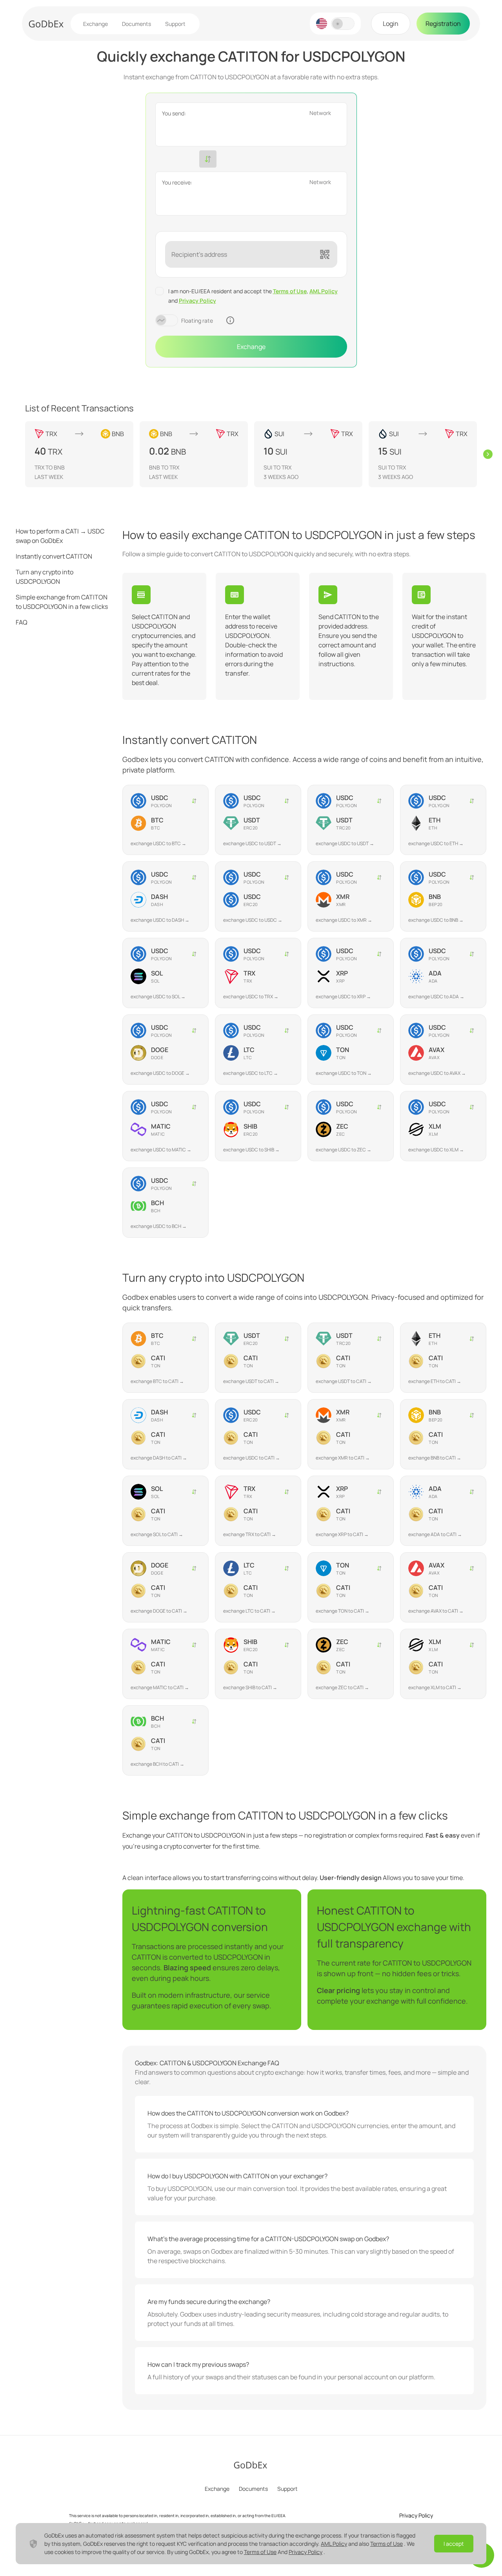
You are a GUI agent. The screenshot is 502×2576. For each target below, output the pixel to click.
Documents (136, 24)
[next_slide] (488, 454)
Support (175, 24)
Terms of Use (290, 291)
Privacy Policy (197, 301)
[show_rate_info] (230, 320)
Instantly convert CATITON (54, 556)
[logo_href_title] (46, 24)
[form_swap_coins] (208, 159)
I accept (454, 2544)
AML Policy (324, 291)
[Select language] (322, 24)
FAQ (22, 622)
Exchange (95, 24)
